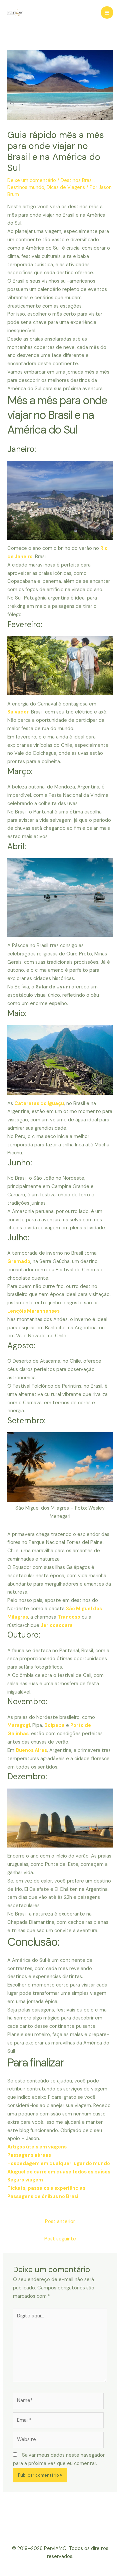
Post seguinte (60, 2239)
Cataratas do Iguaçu (39, 1104)
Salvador (18, 712)
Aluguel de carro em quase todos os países (59, 2172)
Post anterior (60, 2222)
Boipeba (54, 1725)
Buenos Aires (31, 1750)
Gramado (19, 1262)
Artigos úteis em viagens (37, 2147)
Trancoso (69, 1617)
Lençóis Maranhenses (33, 1311)
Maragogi (19, 1725)
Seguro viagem (25, 2180)
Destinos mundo (26, 187)
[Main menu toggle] (107, 13)
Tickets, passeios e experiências (46, 2188)
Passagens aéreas (29, 2155)
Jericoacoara (57, 1625)
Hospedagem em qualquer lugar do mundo (59, 2164)
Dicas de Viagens (66, 187)
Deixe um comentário (32, 180)
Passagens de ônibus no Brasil (43, 2197)
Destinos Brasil (77, 180)
